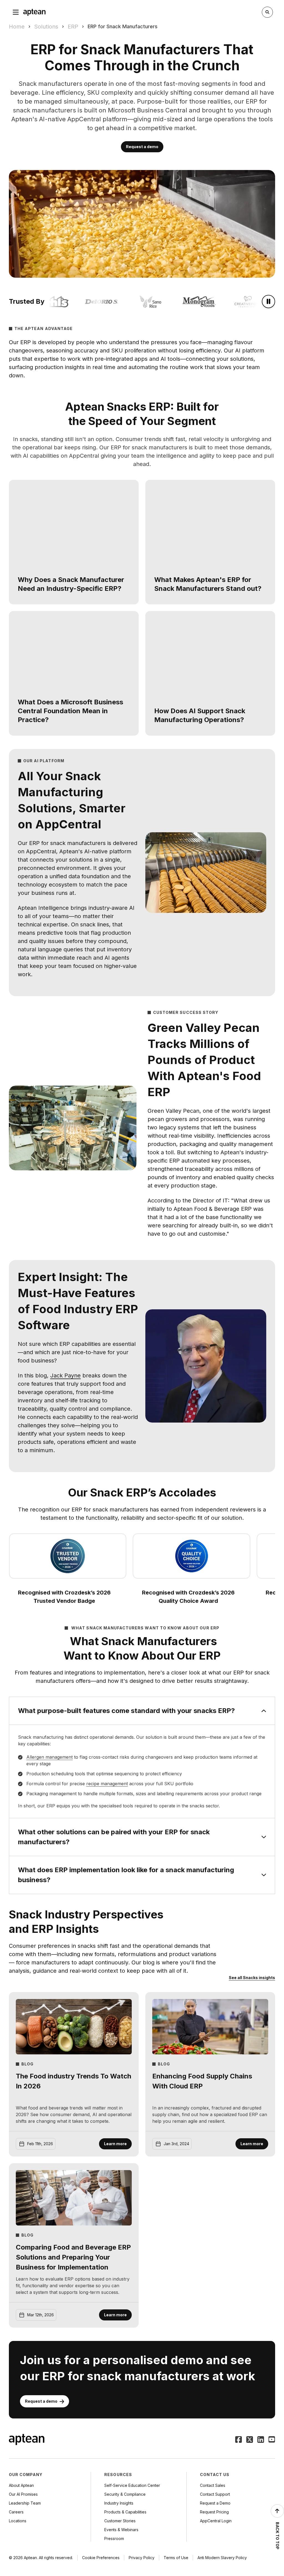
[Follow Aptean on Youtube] (272, 2440)
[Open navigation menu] (16, 12)
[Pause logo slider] (268, 302)
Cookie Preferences (101, 2558)
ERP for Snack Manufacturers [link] (123, 26)
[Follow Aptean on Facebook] (239, 2440)
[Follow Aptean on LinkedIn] (261, 2440)
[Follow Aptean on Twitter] (250, 2440)
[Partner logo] (140, 302)
